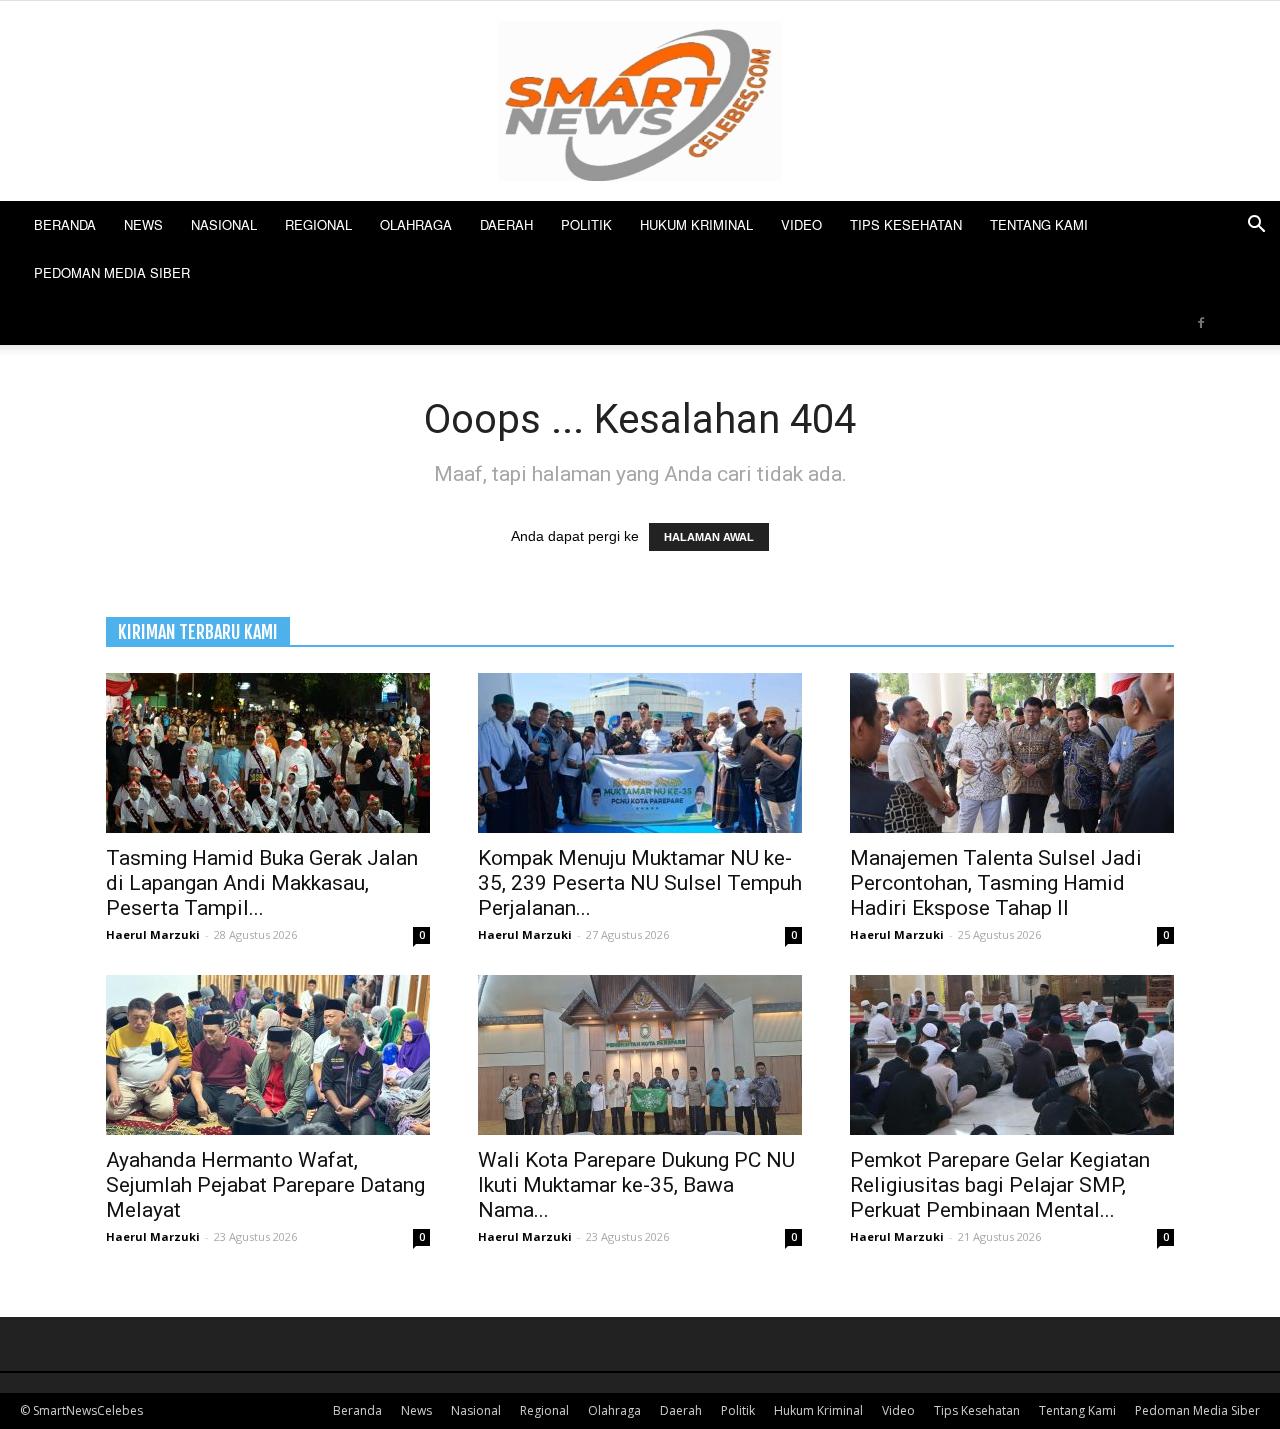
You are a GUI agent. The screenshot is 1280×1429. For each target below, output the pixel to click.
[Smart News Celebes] (640, 101)
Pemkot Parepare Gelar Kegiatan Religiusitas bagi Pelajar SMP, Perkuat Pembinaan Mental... (1000, 1185)
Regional (318, 224)
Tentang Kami (1039, 224)
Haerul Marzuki (153, 934)
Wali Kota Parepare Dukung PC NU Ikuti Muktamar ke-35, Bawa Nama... (636, 1185)
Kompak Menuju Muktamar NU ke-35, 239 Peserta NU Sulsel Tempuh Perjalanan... (640, 883)
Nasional (224, 224)
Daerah (506, 224)
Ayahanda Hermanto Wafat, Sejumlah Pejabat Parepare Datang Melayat (265, 1185)
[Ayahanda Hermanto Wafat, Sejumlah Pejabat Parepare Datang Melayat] (268, 1055)
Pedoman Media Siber (112, 272)
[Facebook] (1201, 321)
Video (801, 224)
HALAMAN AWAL (709, 537)
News (143, 224)
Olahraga (416, 224)
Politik (586, 224)
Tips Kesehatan (906, 224)
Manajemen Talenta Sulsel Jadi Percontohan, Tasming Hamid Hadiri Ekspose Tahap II (996, 883)
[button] (1256, 226)
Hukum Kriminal (696, 224)
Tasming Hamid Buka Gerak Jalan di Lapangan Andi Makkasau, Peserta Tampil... (262, 883)
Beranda (65, 224)
